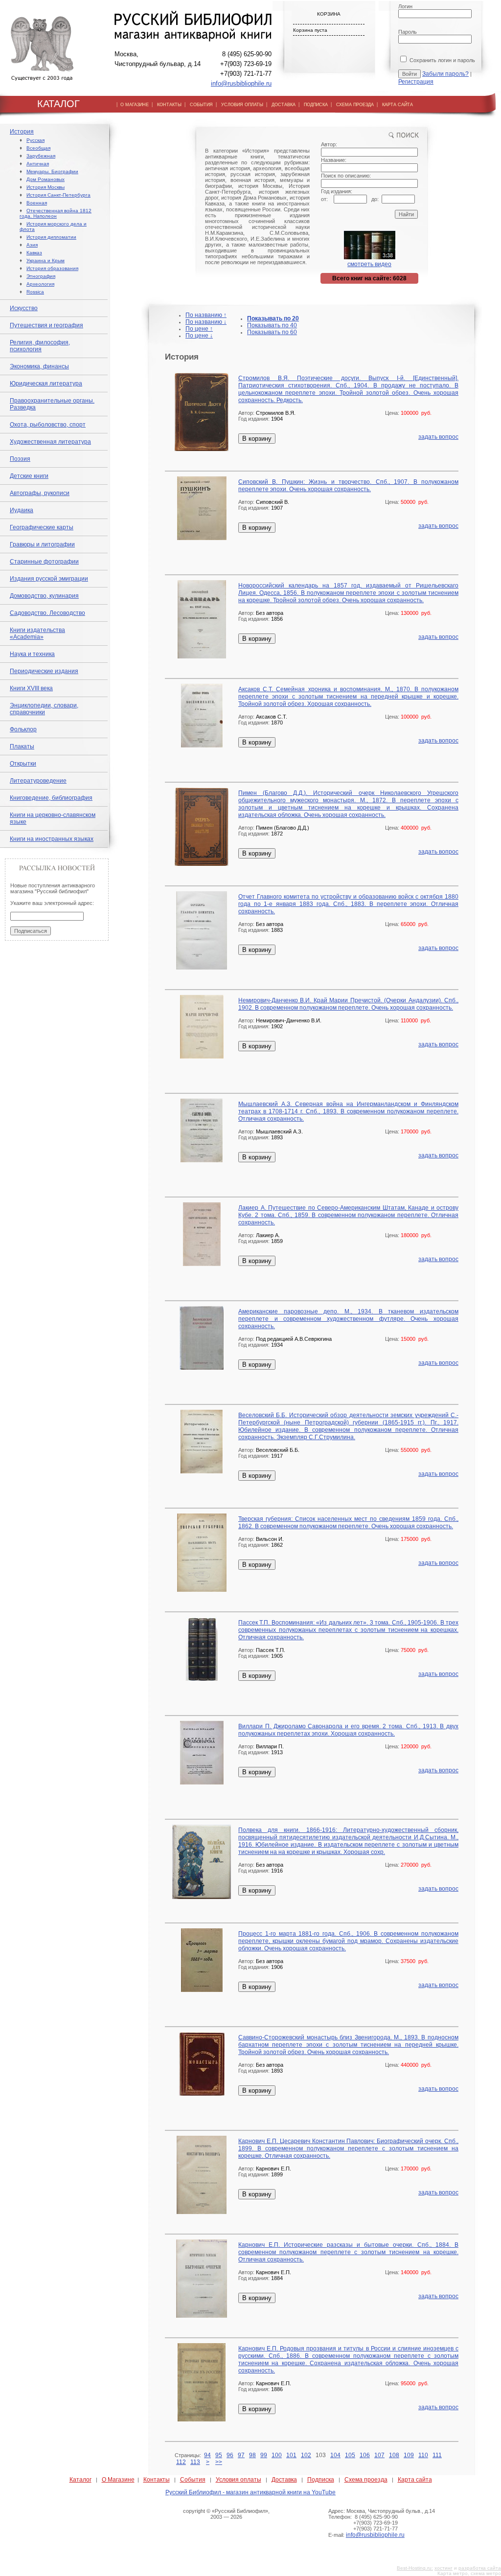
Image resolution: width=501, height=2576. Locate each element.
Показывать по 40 (272, 325)
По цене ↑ (199, 329)
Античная (38, 164)
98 (252, 2455)
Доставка (284, 2480)
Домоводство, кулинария (44, 596)
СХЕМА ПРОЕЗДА (355, 105)
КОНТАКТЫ (169, 105)
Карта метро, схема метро (469, 2573)
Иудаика (22, 510)
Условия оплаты (239, 2480)
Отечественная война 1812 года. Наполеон (56, 213)
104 (335, 2455)
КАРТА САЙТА (398, 105)
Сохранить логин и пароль (442, 60)
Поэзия (20, 459)
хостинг (444, 2568)
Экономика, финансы (39, 366)
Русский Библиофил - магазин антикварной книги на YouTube (250, 2492)
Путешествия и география (46, 325)
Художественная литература (50, 442)
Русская (35, 140)
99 (264, 2455)
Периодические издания (44, 671)
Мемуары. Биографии (52, 171)
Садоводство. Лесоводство (47, 613)
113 (195, 2462)
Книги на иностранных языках (52, 839)
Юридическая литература (46, 384)
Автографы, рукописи (40, 493)
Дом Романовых (46, 179)
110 (423, 2455)
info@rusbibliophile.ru (241, 83)
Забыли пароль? (445, 74)
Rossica (35, 292)
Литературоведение (38, 781)
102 (306, 2455)
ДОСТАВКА (284, 105)
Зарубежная (41, 156)
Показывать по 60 (272, 332)
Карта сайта (415, 2480)
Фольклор (23, 729)
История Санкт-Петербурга (58, 195)
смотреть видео (369, 264)
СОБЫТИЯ (201, 105)
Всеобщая (38, 148)
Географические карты (42, 527)
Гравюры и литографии (42, 544)
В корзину (257, 439)
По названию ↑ (206, 315)
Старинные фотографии (44, 562)
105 (350, 2455)
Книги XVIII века (31, 688)
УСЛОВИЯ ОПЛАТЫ (242, 105)
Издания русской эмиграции (49, 579)
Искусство (24, 308)
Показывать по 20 (273, 318)
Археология (40, 284)
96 (230, 2455)
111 (437, 2455)
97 (241, 2455)
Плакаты (22, 746)
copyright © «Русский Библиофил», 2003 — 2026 (226, 2514)
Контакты (157, 2480)
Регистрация (416, 82)
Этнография (41, 276)
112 (181, 2462)
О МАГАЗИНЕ (135, 105)
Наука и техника (32, 654)
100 (277, 2455)
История (22, 132)
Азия (32, 245)
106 (365, 2455)
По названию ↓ (206, 322)
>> (219, 2462)
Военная (37, 203)
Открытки (23, 764)
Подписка (321, 2480)
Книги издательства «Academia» (37, 633)
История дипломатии (51, 237)
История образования (52, 268)
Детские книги (29, 476)
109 (409, 2455)
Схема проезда (366, 2480)
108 (394, 2455)
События (193, 2480)
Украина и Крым (46, 260)
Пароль (408, 32)
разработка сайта (480, 2568)
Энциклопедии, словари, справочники (44, 709)
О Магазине (118, 2480)
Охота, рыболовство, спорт (48, 425)
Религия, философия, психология (40, 346)
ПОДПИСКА (316, 105)
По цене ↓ (199, 336)
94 (207, 2455)
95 (219, 2455)
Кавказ (34, 253)
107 (379, 2455)
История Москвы (46, 187)
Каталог (80, 2480)
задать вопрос (438, 437)
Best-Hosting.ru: (415, 2568)
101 (291, 2455)
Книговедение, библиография (51, 798)
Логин (405, 6)
